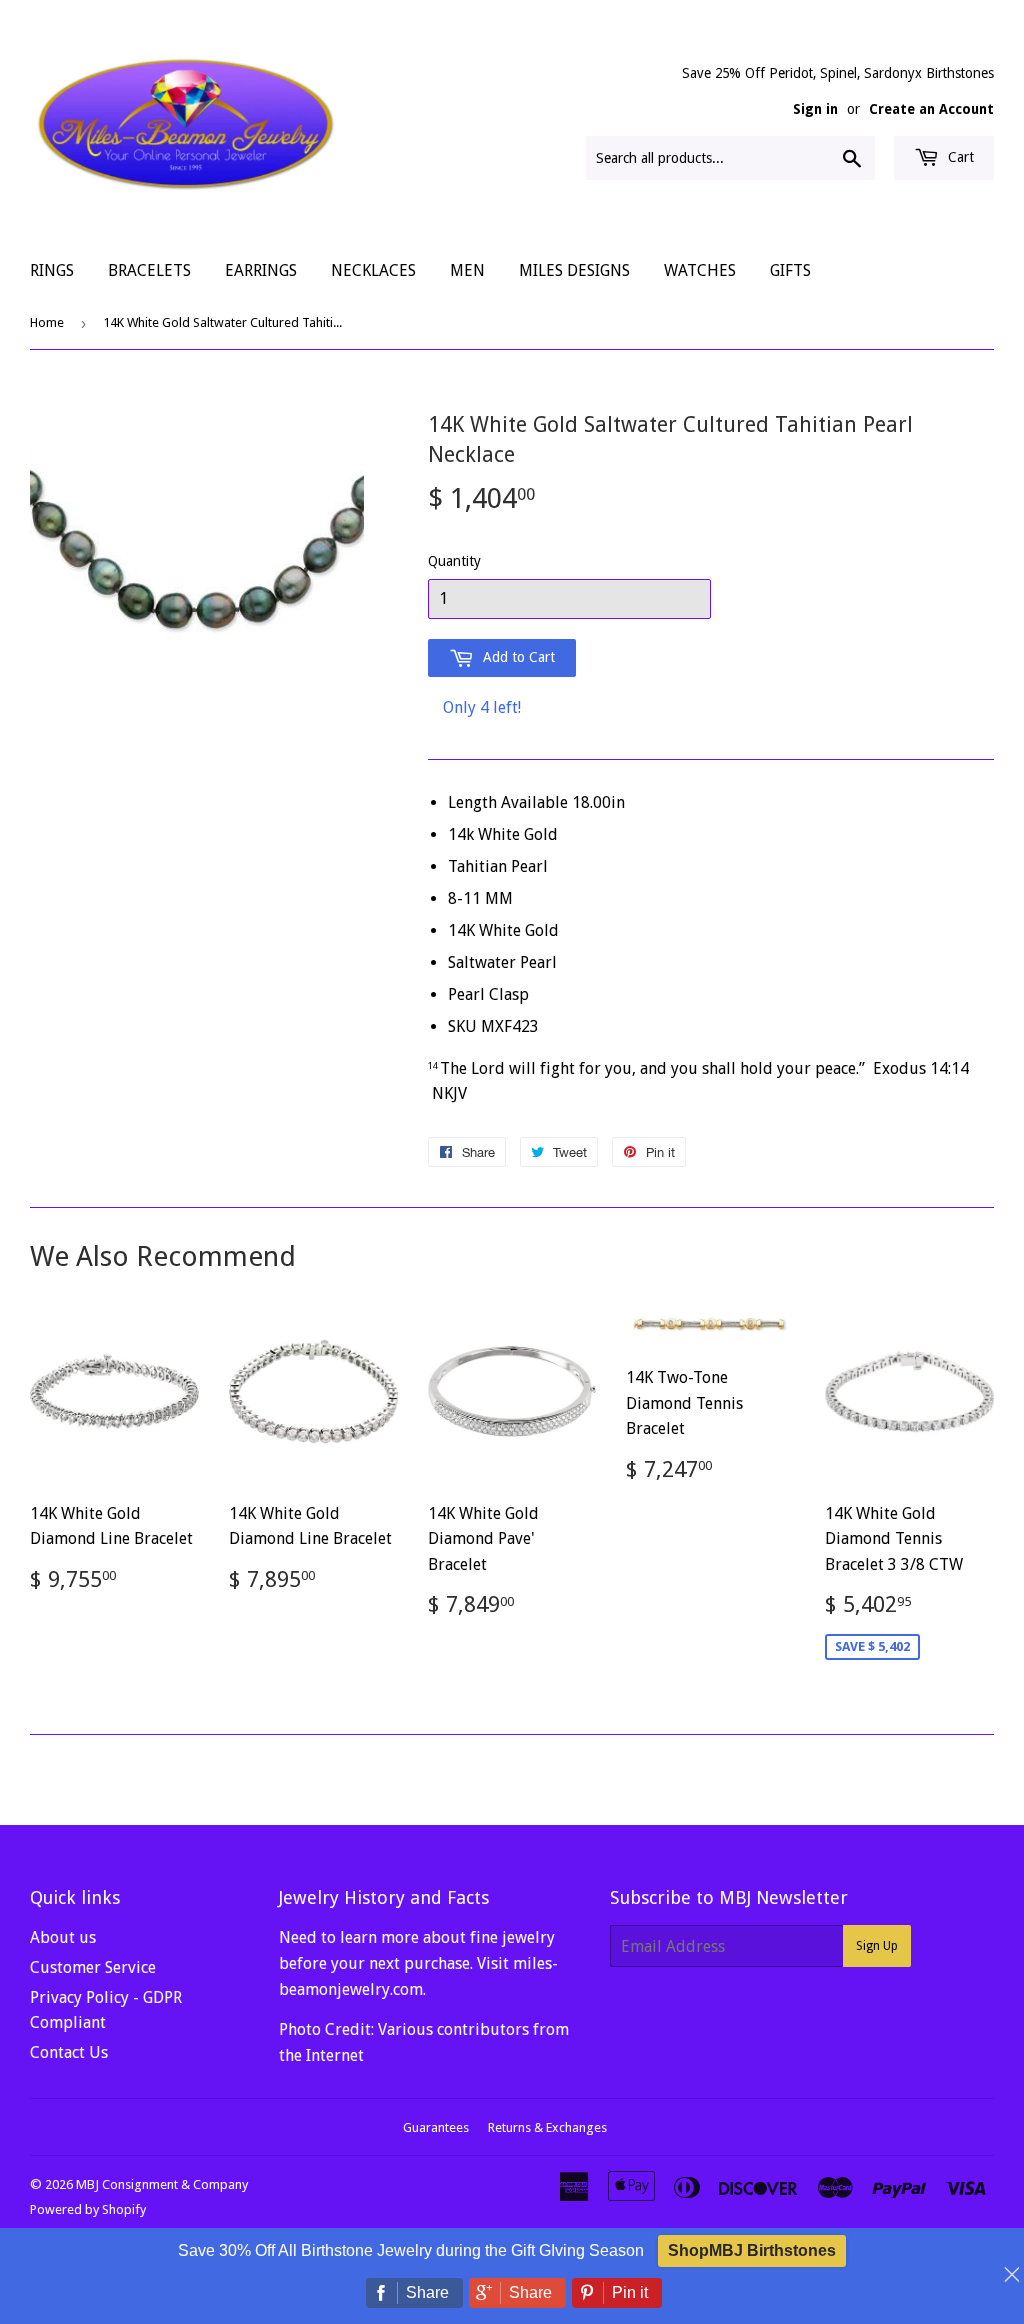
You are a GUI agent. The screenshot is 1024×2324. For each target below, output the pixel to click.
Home (47, 322)
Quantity (454, 561)
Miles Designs (574, 270)
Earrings (261, 270)
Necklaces (373, 270)
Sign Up (877, 1946)
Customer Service (93, 1967)
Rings (52, 270)
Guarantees (436, 2127)
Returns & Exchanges (547, 2127)
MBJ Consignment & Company (162, 2184)
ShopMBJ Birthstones (752, 2250)
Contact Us (69, 2052)
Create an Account (931, 109)
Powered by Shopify (88, 2209)
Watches (700, 270)
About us (63, 1937)
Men (467, 270)
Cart (959, 157)
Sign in (815, 109)
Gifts (790, 270)
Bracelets (149, 270)
